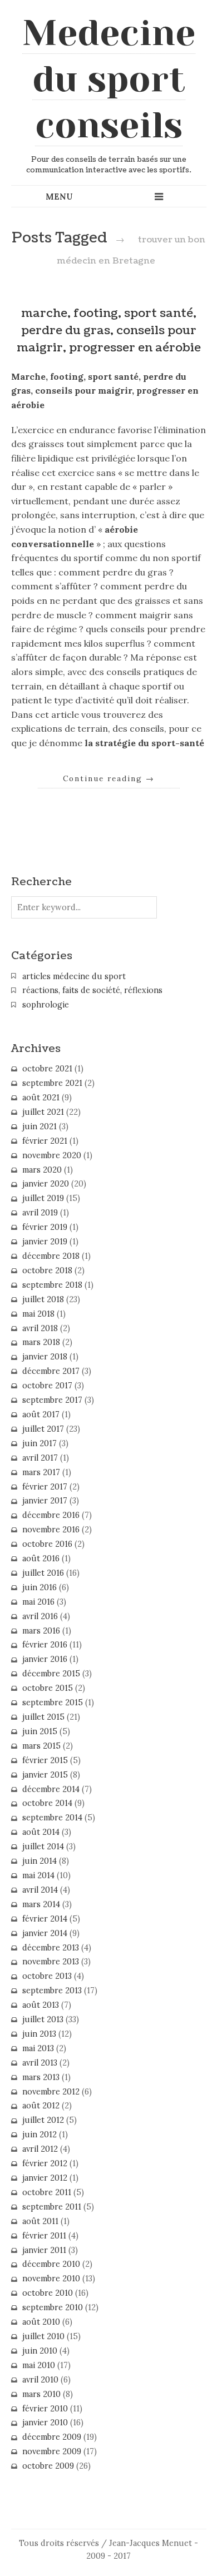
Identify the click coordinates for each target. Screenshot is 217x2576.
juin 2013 (39, 2034)
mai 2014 (38, 1875)
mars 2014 (41, 1904)
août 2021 (41, 1098)
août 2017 (41, 1414)
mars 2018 (41, 1342)
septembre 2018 (52, 1285)
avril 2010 (40, 2380)
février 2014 (45, 1919)
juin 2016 (40, 1587)
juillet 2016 (43, 1573)
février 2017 (45, 1487)
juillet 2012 (43, 2120)
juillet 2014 (43, 1847)
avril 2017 (40, 1458)
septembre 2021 (52, 1083)
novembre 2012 (51, 2092)
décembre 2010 (51, 2264)
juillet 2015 (43, 1717)
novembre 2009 (52, 2451)
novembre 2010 (51, 2279)
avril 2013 (40, 2063)
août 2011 (40, 2221)
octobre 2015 (48, 1688)
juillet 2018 (43, 1299)
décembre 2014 (51, 1789)
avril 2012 (40, 2149)
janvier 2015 (45, 1775)
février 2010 (45, 2409)
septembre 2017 (52, 1400)
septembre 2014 (52, 1818)
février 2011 (44, 2236)
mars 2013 (41, 2077)
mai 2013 (38, 2048)
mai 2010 (39, 2365)
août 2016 (41, 1558)
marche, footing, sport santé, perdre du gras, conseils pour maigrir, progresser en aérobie (109, 331)
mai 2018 (38, 1314)
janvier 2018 (45, 1357)
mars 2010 (41, 2394)
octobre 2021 (47, 1069)
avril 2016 (40, 1616)
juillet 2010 (43, 2336)
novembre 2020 (52, 1155)
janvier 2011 (44, 2250)
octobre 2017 (47, 1386)
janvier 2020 (46, 1184)
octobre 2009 (48, 2466)
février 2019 (45, 1227)
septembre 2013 (52, 1991)
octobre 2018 (47, 1270)
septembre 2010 (53, 2307)
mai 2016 (38, 1602)
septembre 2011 (52, 2207)
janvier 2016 (45, 1659)
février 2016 (45, 1645)
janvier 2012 (45, 2178)
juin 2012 (40, 2135)
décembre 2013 (51, 1948)
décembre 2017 (51, 1371)
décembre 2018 (51, 1256)
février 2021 (45, 1141)
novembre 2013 (51, 1962)
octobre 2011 (47, 2192)
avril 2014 (40, 1890)
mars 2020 (42, 1170)
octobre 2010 (48, 2293)
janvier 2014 (45, 1933)
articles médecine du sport (74, 976)
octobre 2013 (47, 1976)
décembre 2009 (52, 2437)
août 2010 (41, 2322)
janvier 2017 (45, 1501)
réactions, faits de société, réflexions (92, 990)
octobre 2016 (47, 1544)
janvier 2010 (45, 2423)
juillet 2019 (43, 1198)
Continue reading (109, 778)
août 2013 (41, 2005)
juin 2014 (40, 1861)
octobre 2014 (47, 1803)
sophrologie (46, 1005)
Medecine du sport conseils (109, 79)
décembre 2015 (51, 1674)
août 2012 (41, 2106)
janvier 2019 (45, 1242)
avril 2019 (40, 1213)
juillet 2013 (43, 2019)
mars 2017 (41, 1472)
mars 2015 (41, 1746)
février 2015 (45, 1760)
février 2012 (45, 2163)
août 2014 (41, 1832)
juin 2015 (40, 1731)
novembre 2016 (51, 1530)
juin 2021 (40, 1126)
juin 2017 (40, 1443)
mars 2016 (41, 1631)
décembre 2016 (51, 1515)
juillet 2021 (43, 1112)
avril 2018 (40, 1328)
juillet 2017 (43, 1429)
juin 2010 (40, 2351)
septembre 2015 (53, 1703)
